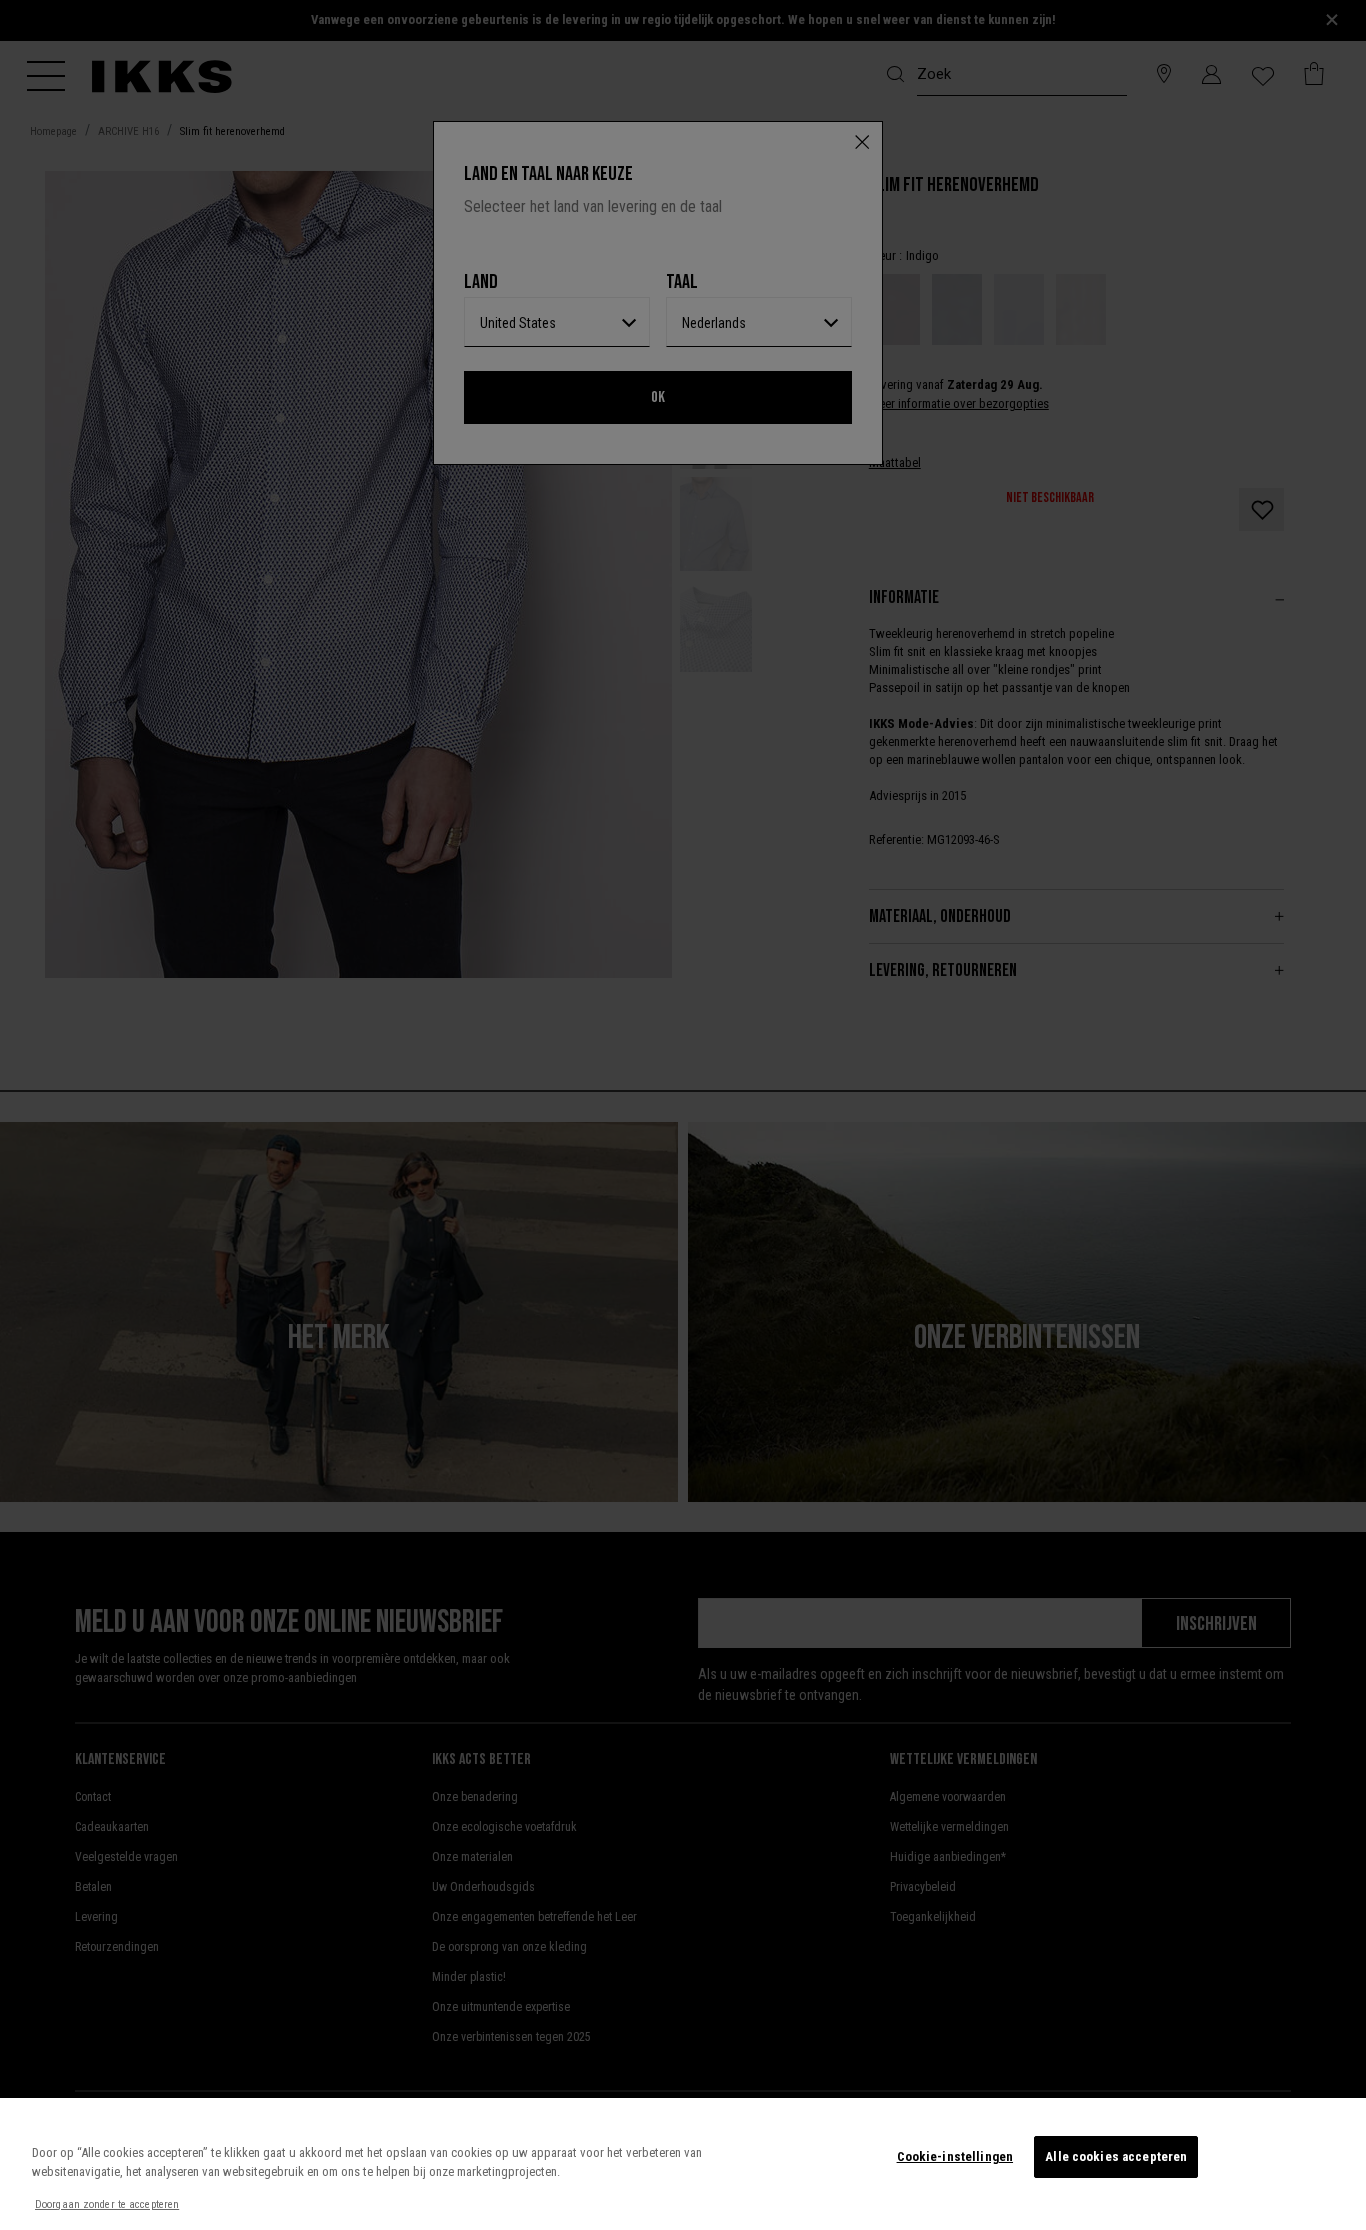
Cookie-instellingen (955, 2156)
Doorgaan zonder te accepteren (107, 2204)
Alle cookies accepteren (1116, 2156)
